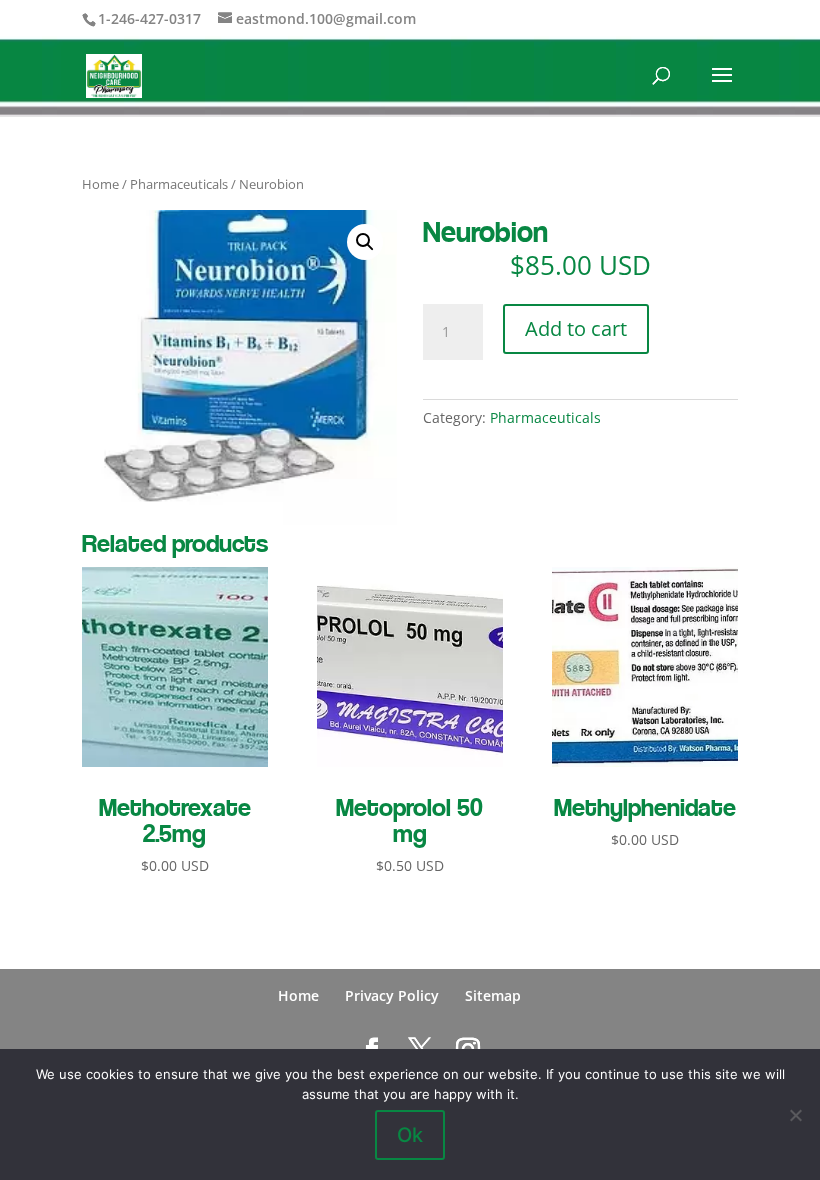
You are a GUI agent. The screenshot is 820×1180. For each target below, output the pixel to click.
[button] (365, 242)
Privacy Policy (392, 995)
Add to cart (576, 328)
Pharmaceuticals (179, 184)
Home (100, 184)
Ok (410, 1135)
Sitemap (493, 995)
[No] (795, 1115)
